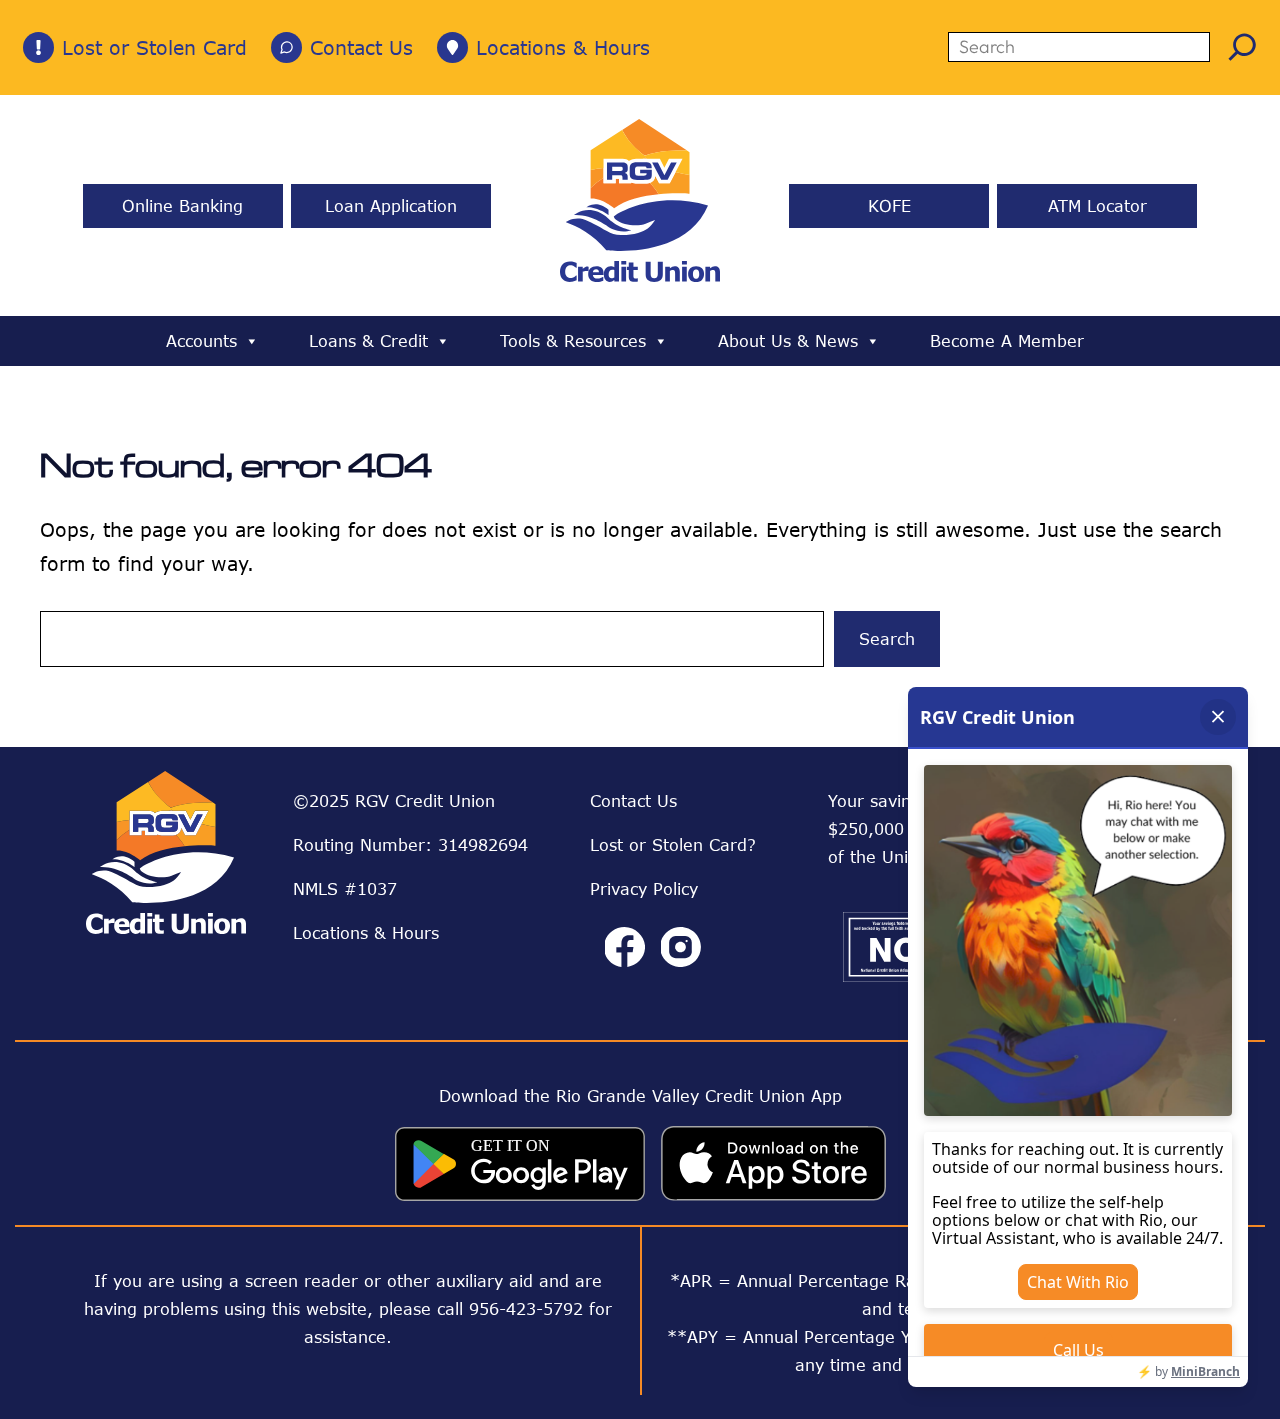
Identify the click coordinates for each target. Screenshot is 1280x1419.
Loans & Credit (368, 341)
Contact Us (361, 47)
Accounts (201, 341)
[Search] (1242, 46)
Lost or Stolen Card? (673, 845)
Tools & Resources (573, 341)
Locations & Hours (563, 47)
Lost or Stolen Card (154, 47)
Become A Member (1007, 341)
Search (887, 639)
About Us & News (788, 341)
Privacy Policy (644, 889)
